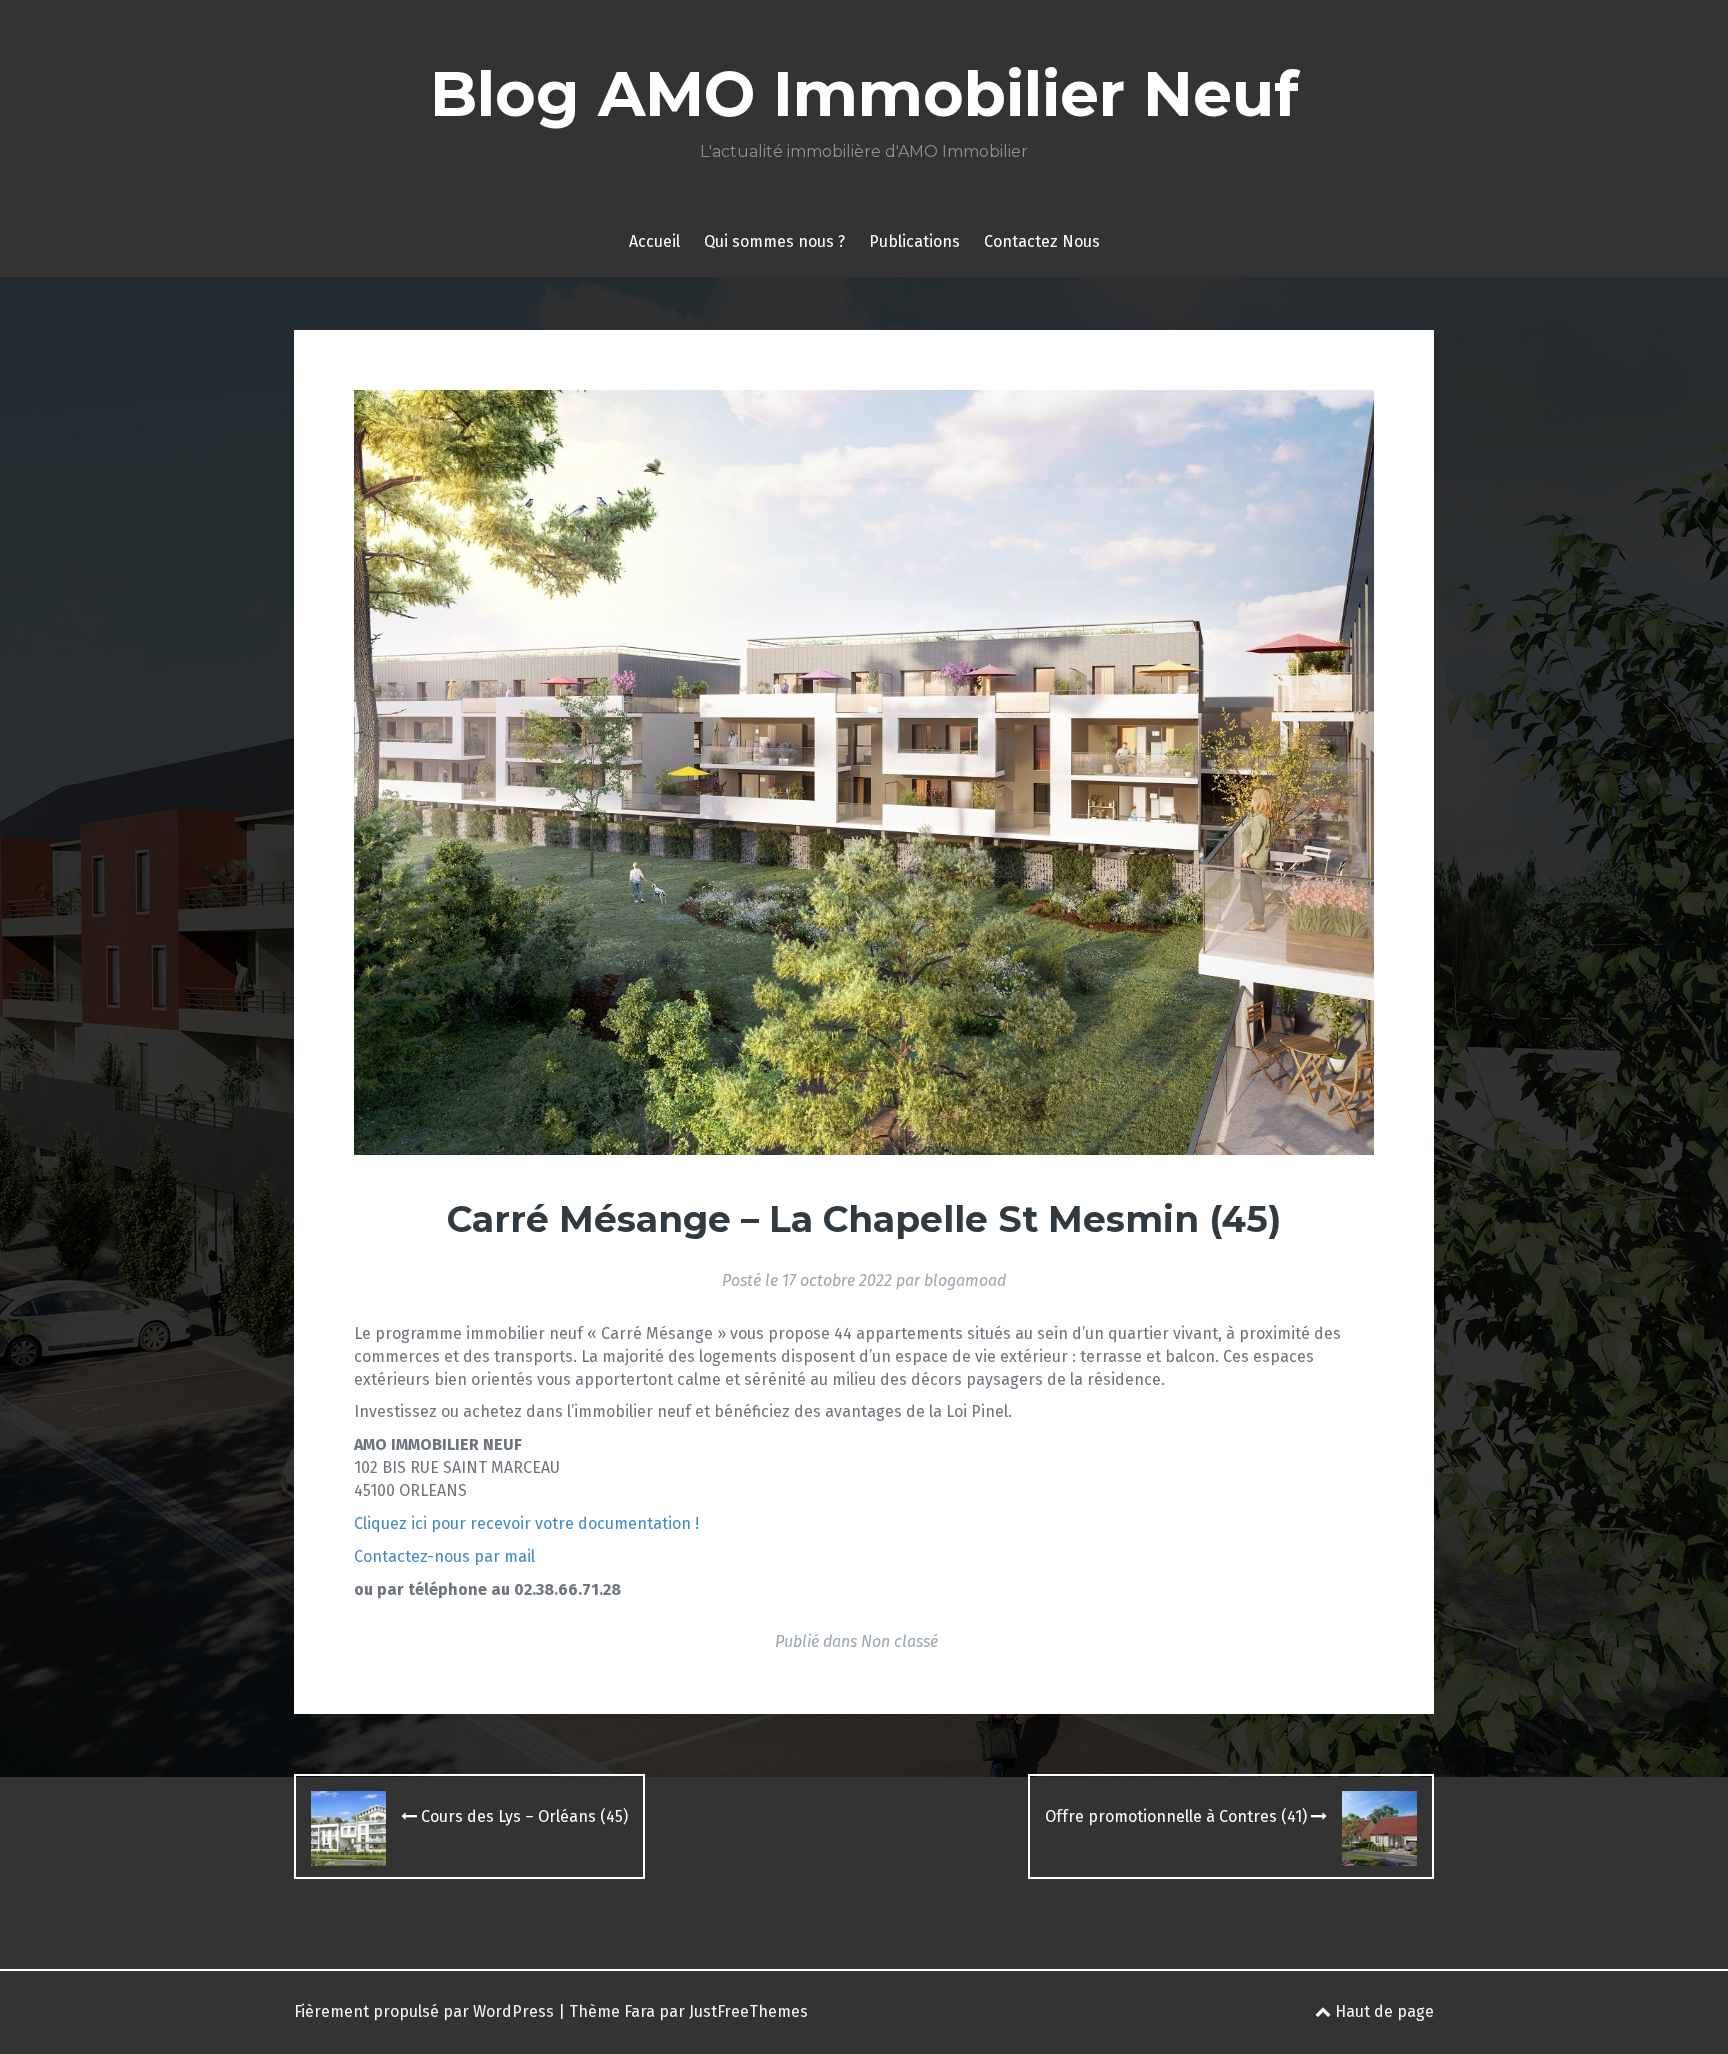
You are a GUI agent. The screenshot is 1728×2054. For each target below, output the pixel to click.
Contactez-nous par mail (444, 1556)
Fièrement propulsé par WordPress (424, 2011)
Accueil (654, 241)
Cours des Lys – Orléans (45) (522, 1816)
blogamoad (965, 1280)
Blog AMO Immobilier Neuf (864, 94)
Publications (914, 241)
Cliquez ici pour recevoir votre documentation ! (526, 1523)
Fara (639, 2011)
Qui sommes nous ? (774, 241)
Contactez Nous (1042, 241)
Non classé (899, 1641)
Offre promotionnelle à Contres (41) (1178, 1816)
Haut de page (1382, 2011)
